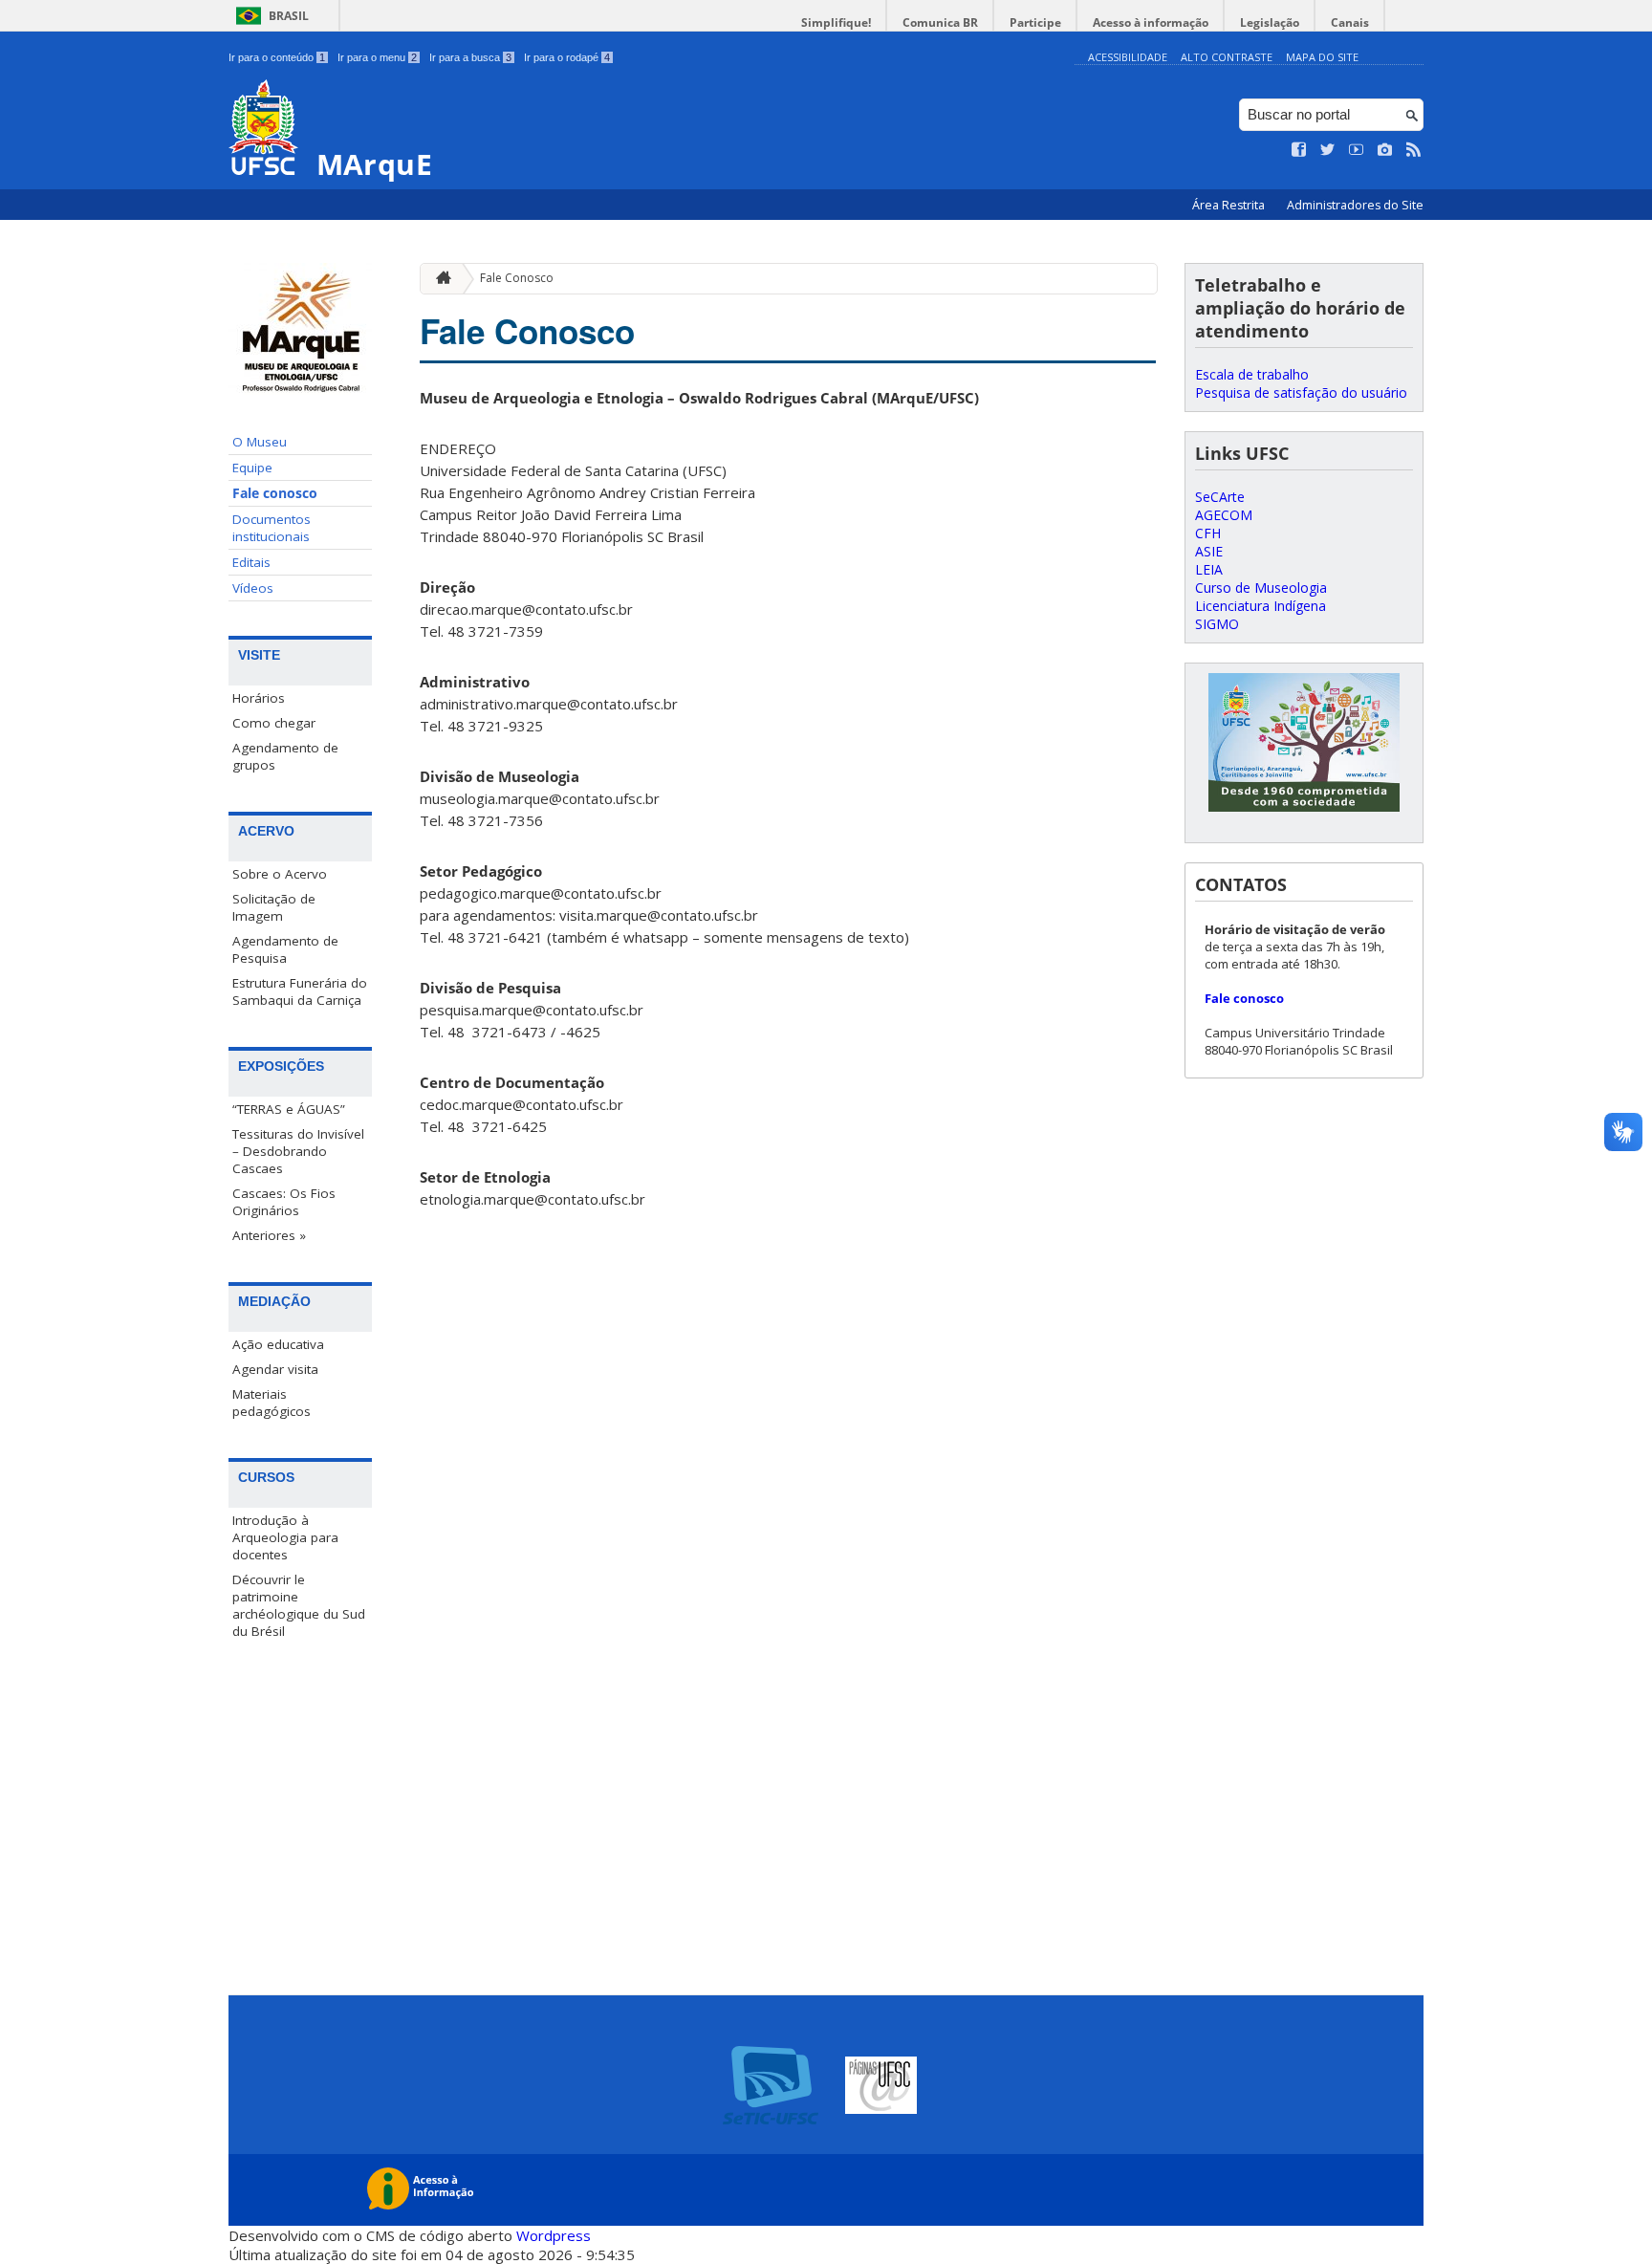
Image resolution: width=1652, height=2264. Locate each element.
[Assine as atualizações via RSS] (1414, 150)
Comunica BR (940, 22)
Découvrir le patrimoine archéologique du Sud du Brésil (299, 1605)
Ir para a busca (470, 57)
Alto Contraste (1227, 57)
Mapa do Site (1322, 57)
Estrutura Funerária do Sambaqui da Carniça (300, 991)
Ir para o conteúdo (277, 57)
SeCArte (1220, 497)
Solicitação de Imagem (274, 907)
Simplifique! (836, 22)
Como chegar (274, 723)
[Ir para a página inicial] (439, 279)
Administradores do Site (1355, 205)
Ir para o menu (377, 57)
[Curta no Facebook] (1299, 150)
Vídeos (253, 588)
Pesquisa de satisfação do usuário (1301, 392)
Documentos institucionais (272, 528)
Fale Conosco (517, 278)
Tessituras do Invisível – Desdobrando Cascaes (298, 1151)
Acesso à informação (1151, 22)
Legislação (1270, 22)
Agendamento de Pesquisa (285, 949)
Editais (251, 562)
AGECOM (1224, 515)
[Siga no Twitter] (1328, 150)
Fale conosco (275, 493)
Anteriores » (269, 1235)
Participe (1035, 22)
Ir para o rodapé (567, 57)
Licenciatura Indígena (1261, 606)
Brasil (289, 16)
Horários (259, 698)
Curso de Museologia (1261, 588)
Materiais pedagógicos (272, 1403)
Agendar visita (275, 1369)
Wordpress (554, 2235)
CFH (1208, 533)
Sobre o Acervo (280, 874)
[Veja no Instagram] (1385, 150)
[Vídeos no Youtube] (1357, 150)
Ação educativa (278, 1344)
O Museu (260, 442)
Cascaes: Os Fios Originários (284, 1202)
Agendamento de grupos (285, 756)
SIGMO (1217, 624)
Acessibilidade (1128, 57)
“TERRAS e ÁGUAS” (289, 1109)
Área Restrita (1230, 205)
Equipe (252, 468)
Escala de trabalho (1252, 374)
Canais (1350, 22)
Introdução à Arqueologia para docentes (285, 1537)
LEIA (1209, 569)
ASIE (1209, 551)
